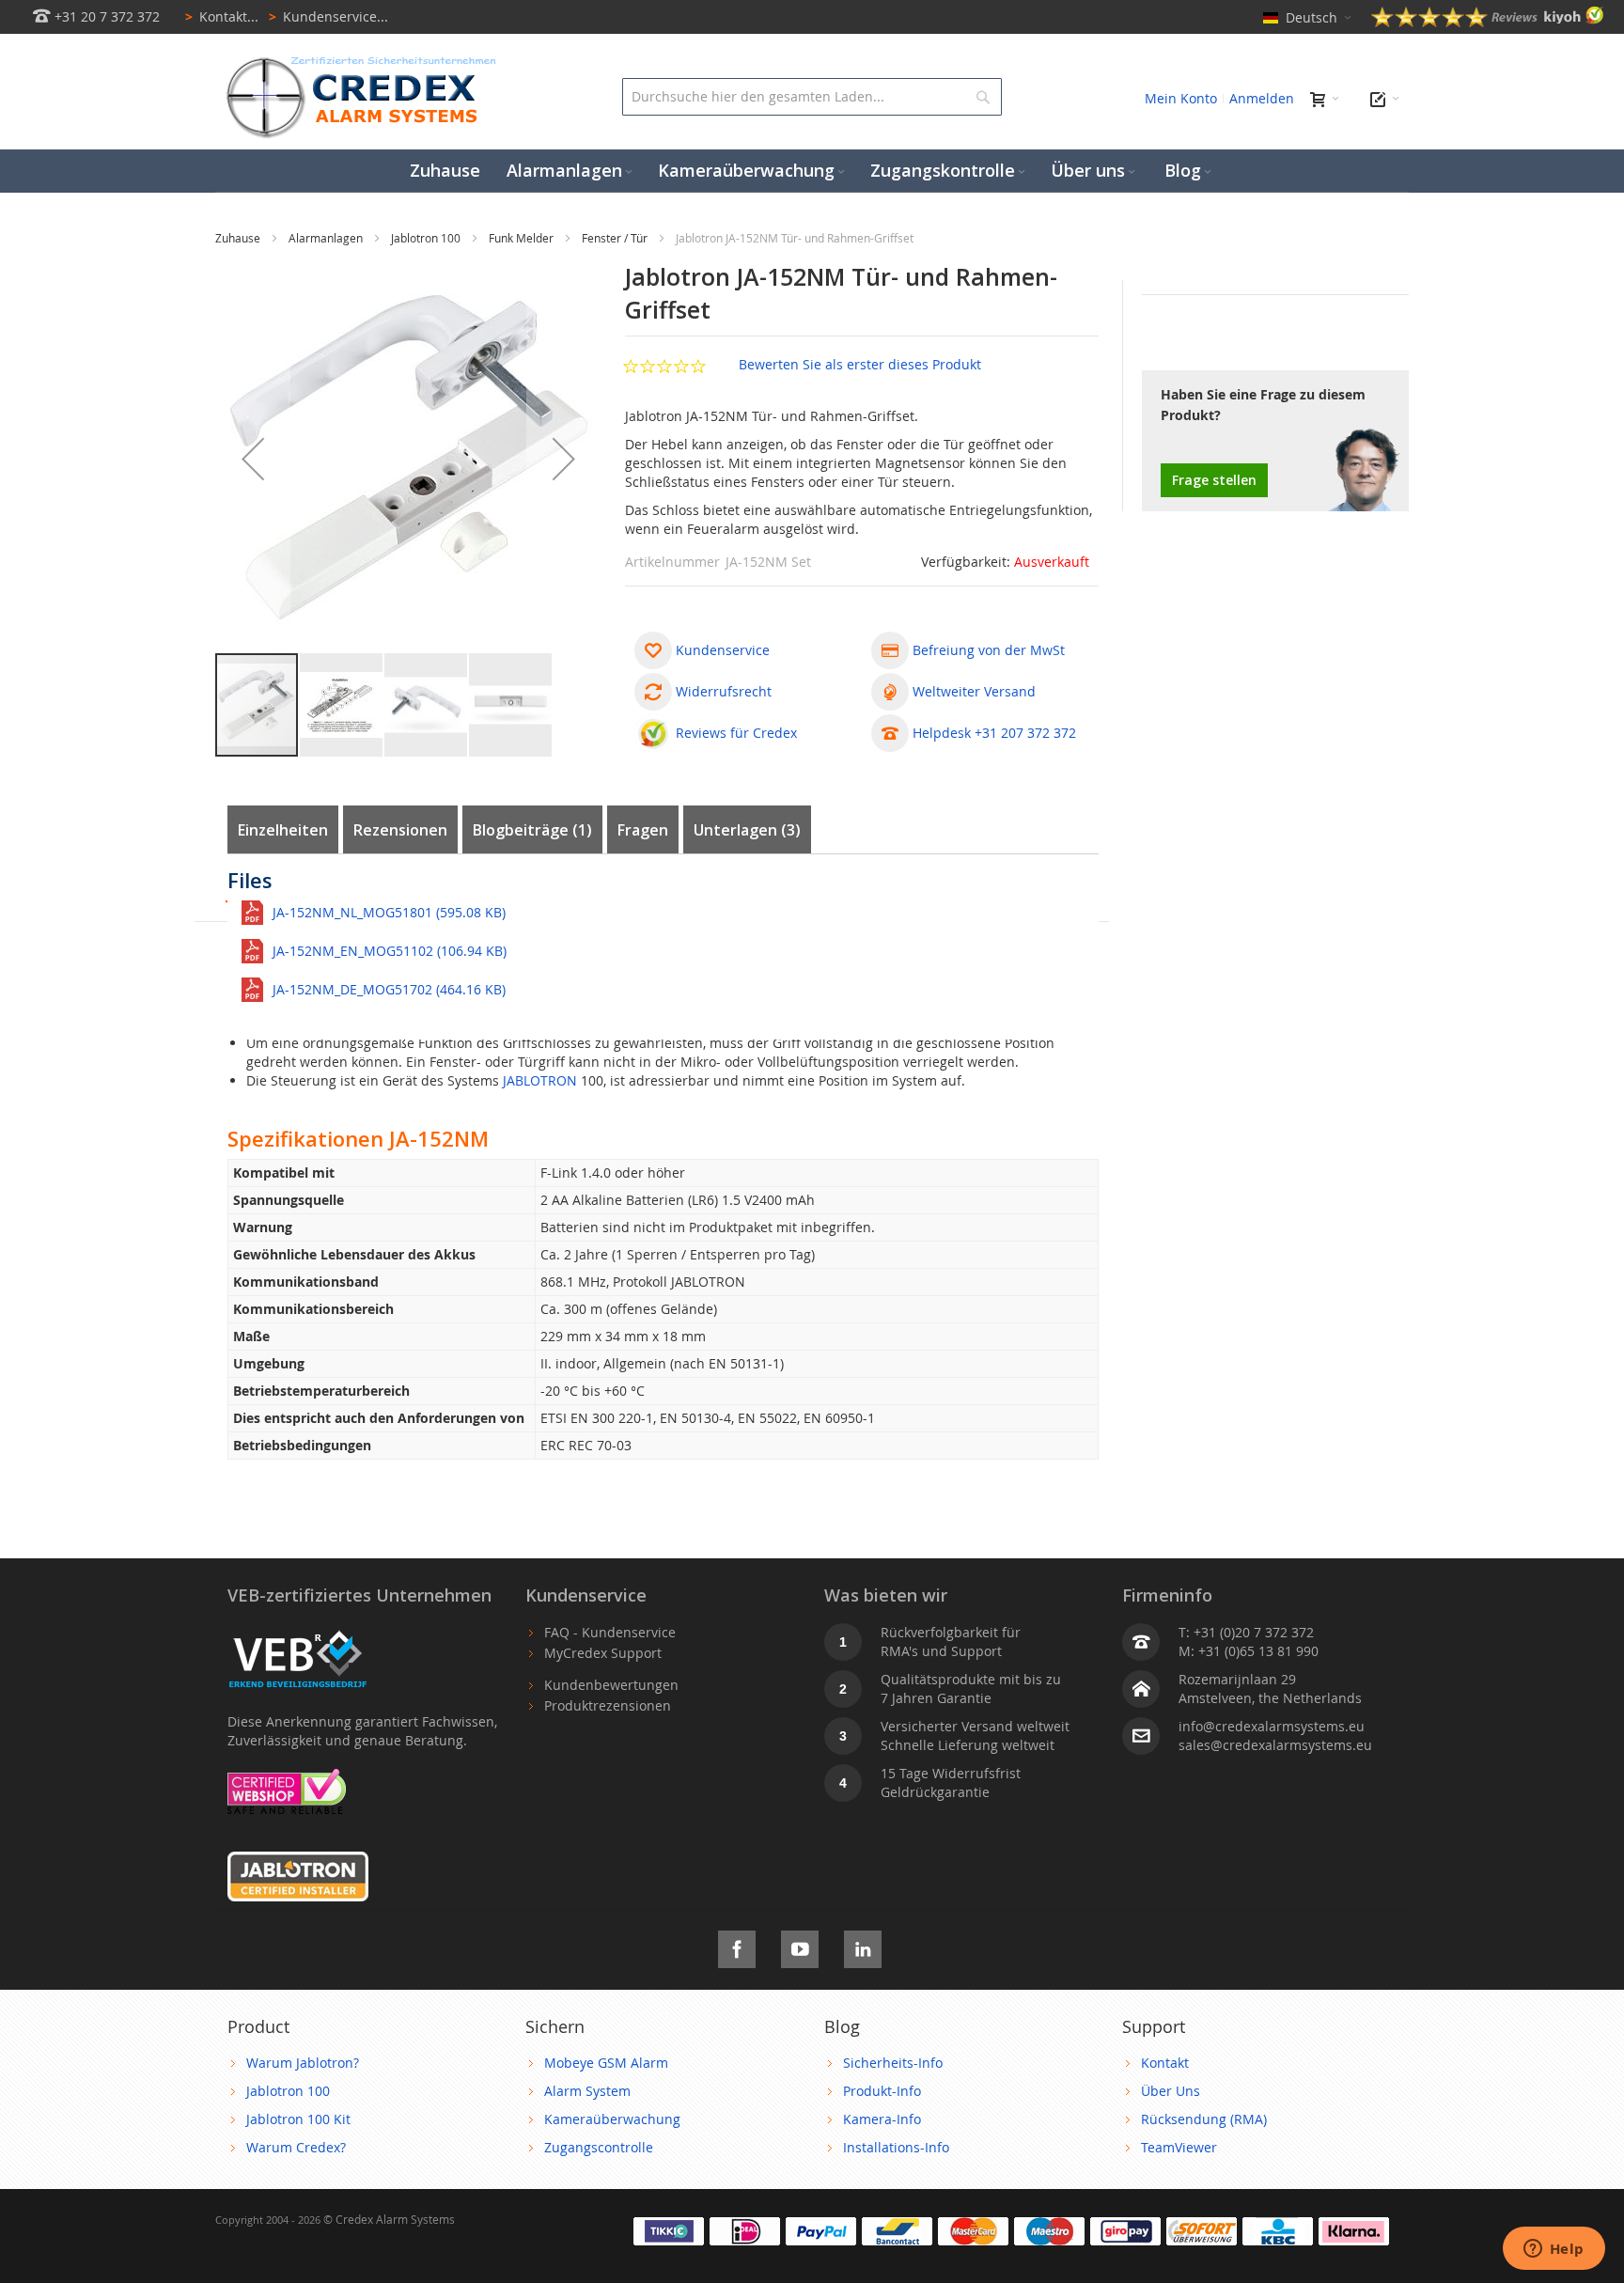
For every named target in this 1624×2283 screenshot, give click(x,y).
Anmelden (1262, 98)
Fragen (643, 830)
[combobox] (812, 97)
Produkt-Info (882, 2091)
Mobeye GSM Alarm (606, 2063)
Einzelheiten (283, 830)
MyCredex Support (603, 1653)
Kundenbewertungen (611, 1685)
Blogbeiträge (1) (532, 830)
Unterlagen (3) (747, 830)
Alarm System (587, 2091)
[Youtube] (800, 1946)
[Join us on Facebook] (737, 1946)
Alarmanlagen (327, 238)
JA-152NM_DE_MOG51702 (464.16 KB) (389, 989)
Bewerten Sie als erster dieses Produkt (860, 364)
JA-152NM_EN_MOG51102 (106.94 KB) (390, 951)
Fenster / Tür (616, 238)
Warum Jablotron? (303, 2063)
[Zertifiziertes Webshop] (287, 1778)
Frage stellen (1214, 480)
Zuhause (239, 238)
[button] (253, 459)
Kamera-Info (882, 2119)
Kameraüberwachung (612, 2119)
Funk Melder (523, 238)
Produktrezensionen (608, 1705)
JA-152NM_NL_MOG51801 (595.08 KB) (389, 912)
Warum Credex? (296, 2147)
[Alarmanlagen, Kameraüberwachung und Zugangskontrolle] (356, 62)
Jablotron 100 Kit (298, 2119)
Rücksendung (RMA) (1204, 2119)
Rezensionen (400, 830)
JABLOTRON (540, 1080)
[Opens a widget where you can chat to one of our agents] (1554, 2250)
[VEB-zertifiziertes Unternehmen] (298, 1632)
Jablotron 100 (427, 238)
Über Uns (1171, 2091)
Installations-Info (896, 2147)
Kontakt (1165, 2063)
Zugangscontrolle (599, 2147)
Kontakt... (222, 16)
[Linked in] (863, 1946)
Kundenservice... (328, 16)
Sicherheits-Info (893, 2063)
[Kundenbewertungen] (1488, 22)
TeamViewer (1179, 2147)
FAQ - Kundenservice (610, 1632)
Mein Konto (1181, 98)
